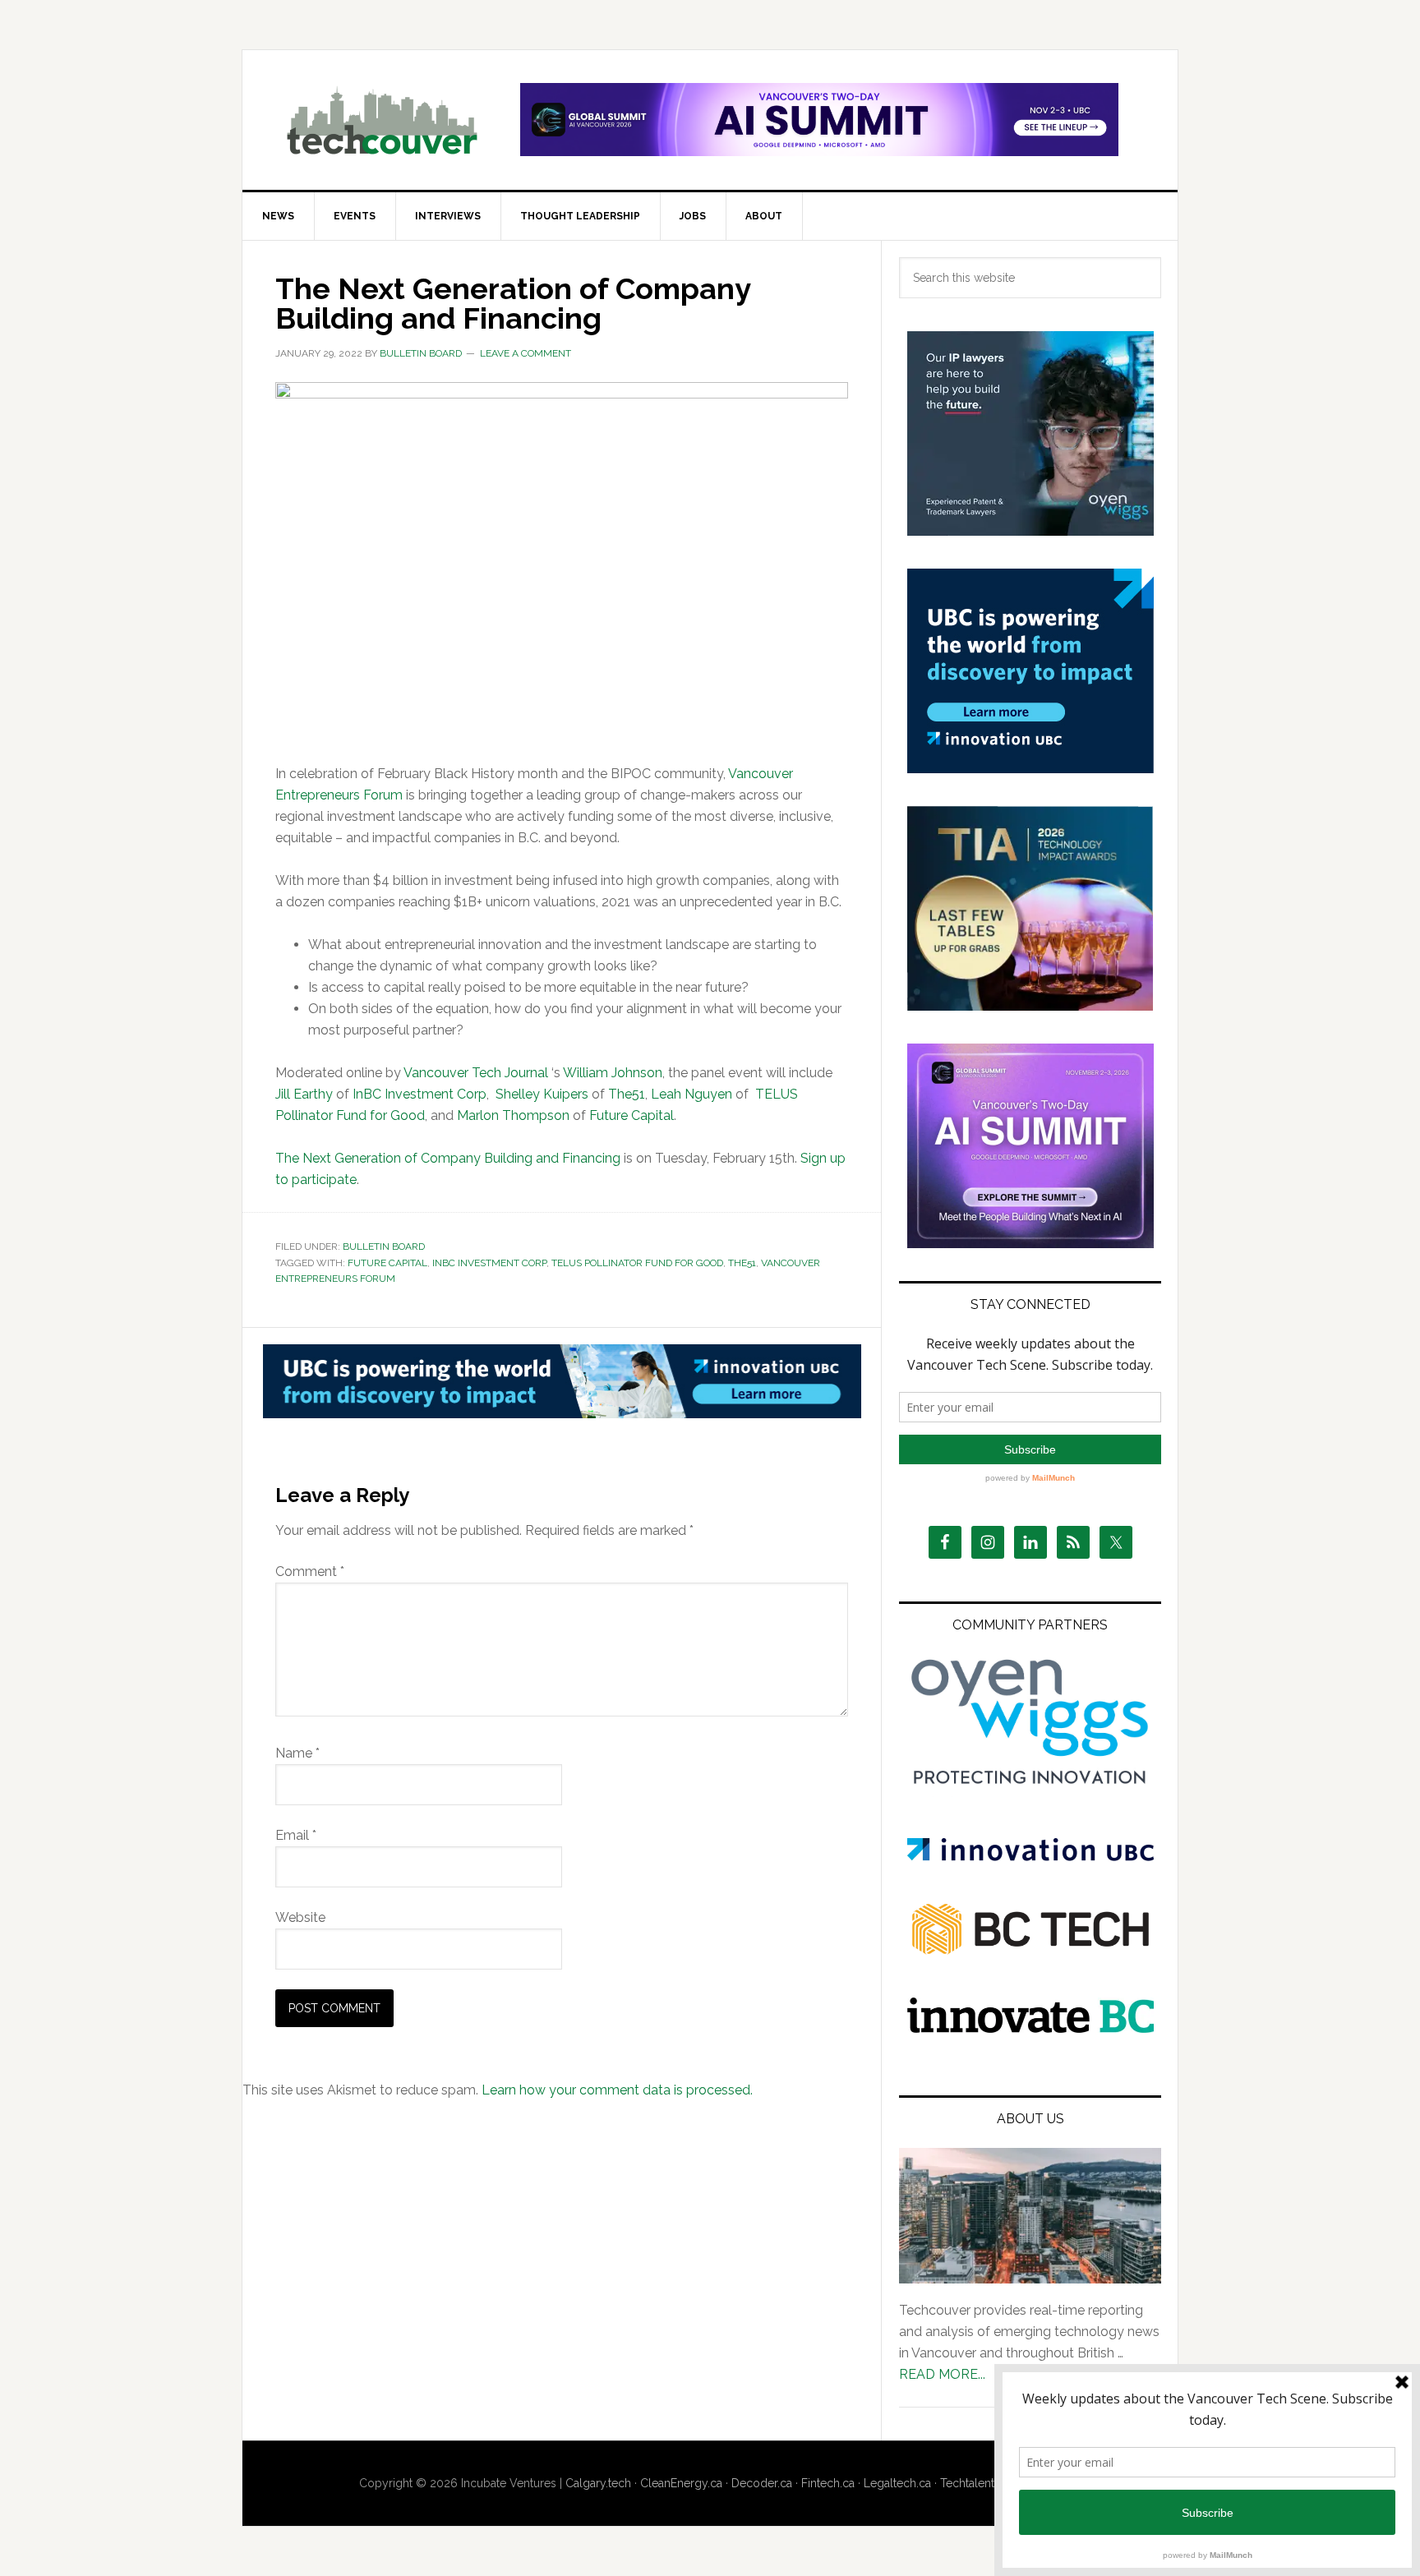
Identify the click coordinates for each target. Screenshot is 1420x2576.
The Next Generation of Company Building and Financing (448, 1158)
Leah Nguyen (692, 1094)
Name (297, 1753)
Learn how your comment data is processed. (617, 2090)
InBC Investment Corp (420, 1094)
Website (300, 1917)
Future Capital (632, 1115)
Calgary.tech (598, 2483)
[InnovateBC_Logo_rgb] (1030, 2028)
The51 (627, 1094)
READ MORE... (942, 2374)
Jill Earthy (304, 1094)
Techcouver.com (382, 120)
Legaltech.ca (897, 2483)
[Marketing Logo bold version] (1030, 1785)
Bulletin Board (384, 1247)
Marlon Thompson (513, 1115)
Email (296, 1835)
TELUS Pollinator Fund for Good (637, 1263)
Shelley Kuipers (542, 1094)
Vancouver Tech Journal (476, 1073)
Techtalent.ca (975, 2483)
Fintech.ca (828, 2483)
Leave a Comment (526, 353)
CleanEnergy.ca (681, 2483)
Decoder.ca (762, 2483)
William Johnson (613, 1073)
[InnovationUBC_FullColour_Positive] (1030, 1857)
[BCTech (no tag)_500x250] (1030, 1986)
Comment (310, 1571)
